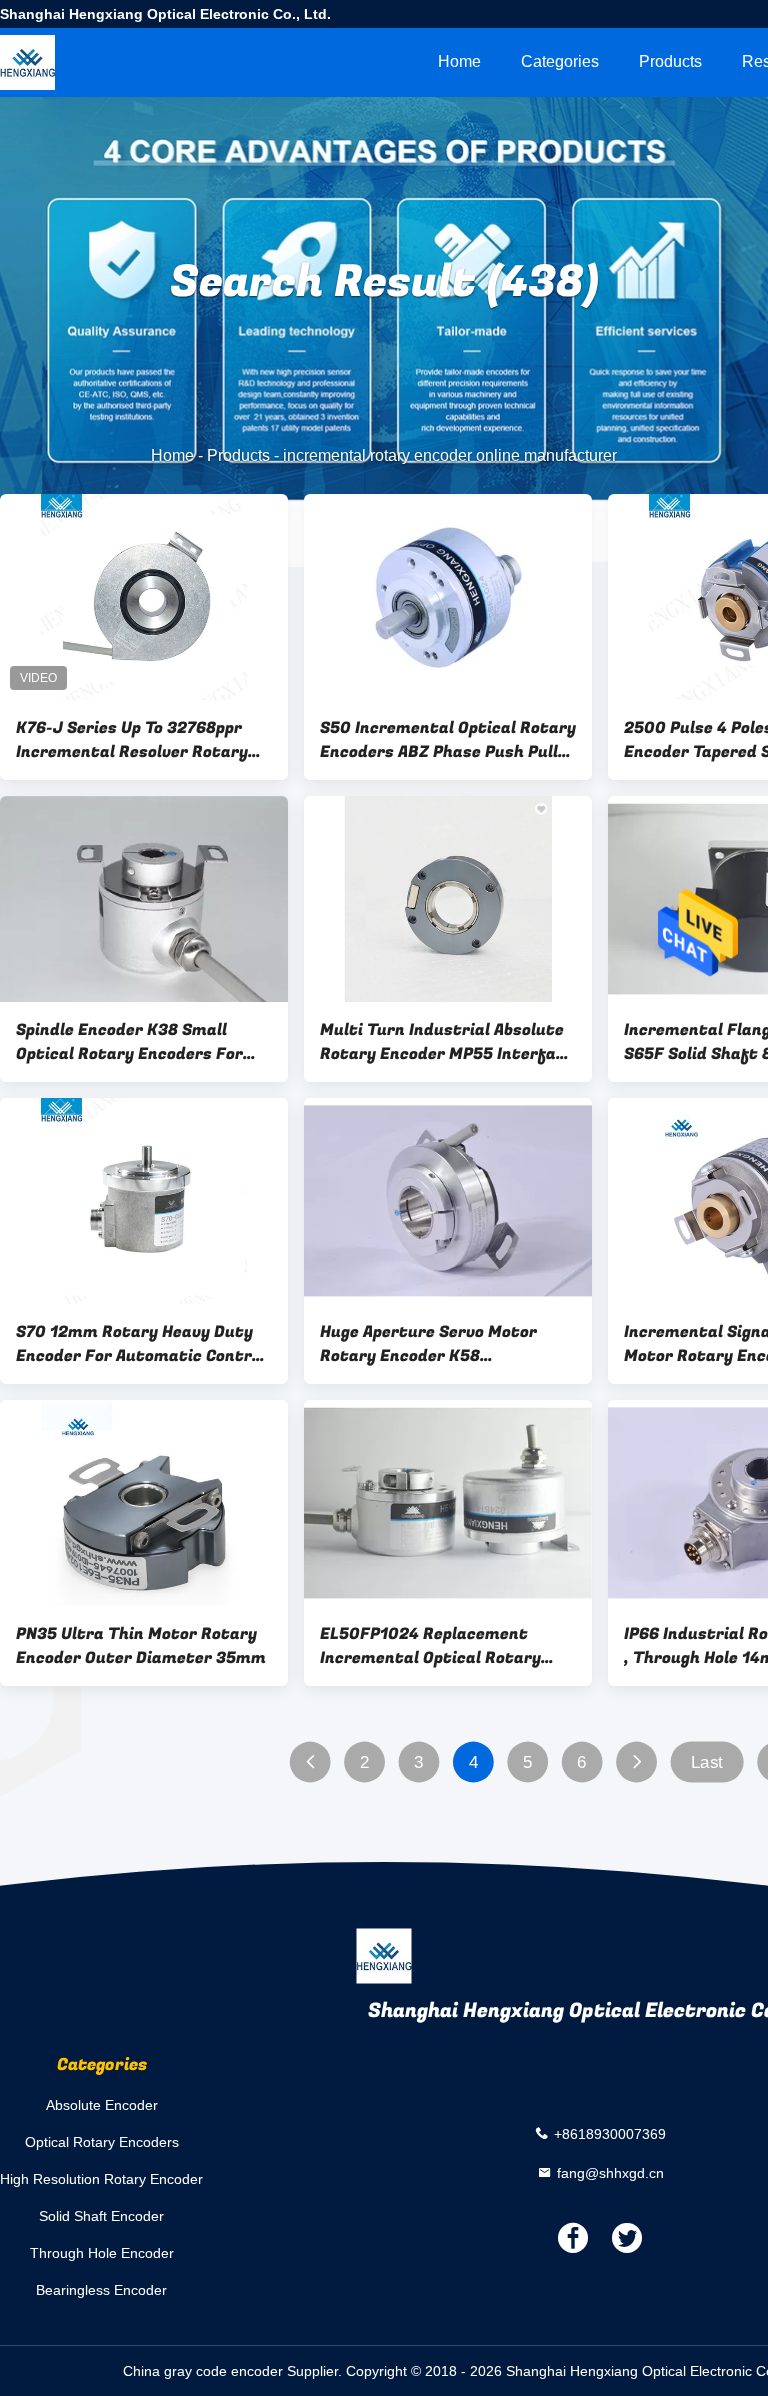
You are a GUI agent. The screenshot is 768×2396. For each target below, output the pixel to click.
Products (670, 61)
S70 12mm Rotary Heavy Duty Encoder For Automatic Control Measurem (141, 1344)
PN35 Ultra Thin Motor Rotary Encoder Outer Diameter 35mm (141, 1646)
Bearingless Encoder (101, 2290)
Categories (560, 61)
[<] (310, 1762)
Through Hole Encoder (102, 2253)
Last (707, 1762)
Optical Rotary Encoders (102, 2142)
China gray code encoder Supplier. (234, 2371)
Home (459, 61)
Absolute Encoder (102, 2105)
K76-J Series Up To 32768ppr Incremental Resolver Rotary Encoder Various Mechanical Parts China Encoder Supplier (132, 740)
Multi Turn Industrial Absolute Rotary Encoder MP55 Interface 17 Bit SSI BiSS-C (447, 1042)
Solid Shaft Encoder (101, 2216)
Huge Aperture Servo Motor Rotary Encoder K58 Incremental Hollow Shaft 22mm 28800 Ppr (428, 1344)
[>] (636, 1762)
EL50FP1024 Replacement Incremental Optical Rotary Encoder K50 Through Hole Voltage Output (430, 1646)
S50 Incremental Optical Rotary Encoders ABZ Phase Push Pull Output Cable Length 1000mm (448, 740)
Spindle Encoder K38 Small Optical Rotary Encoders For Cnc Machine (129, 1042)
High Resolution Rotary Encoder (101, 2179)
